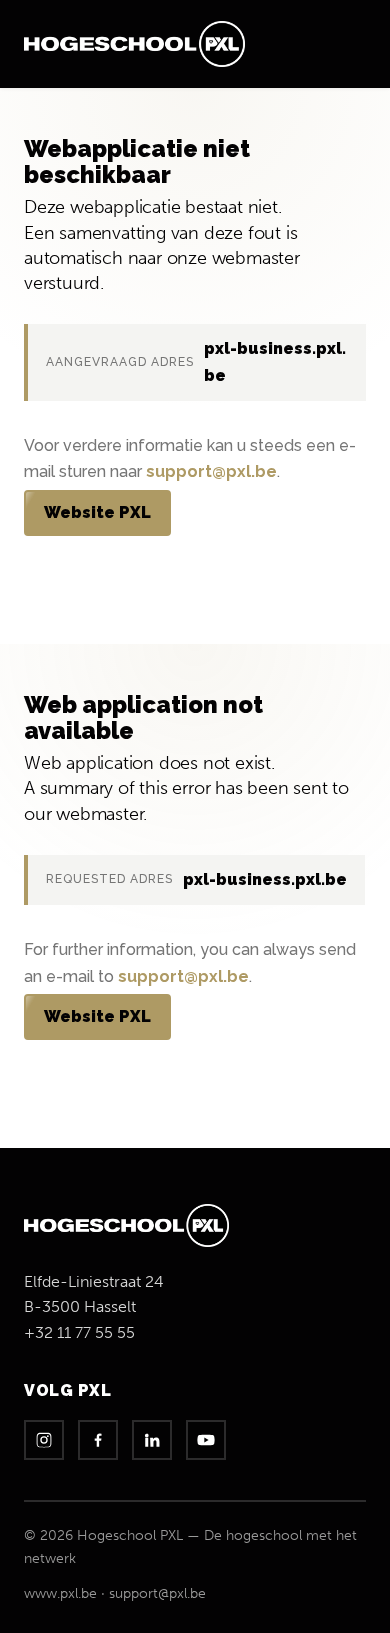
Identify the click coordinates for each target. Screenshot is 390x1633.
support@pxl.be (211, 471)
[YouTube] (206, 1440)
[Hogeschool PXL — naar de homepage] (134, 44)
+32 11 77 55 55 (79, 1332)
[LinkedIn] (152, 1440)
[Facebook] (98, 1440)
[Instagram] (44, 1440)
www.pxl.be (60, 1593)
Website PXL (97, 512)
